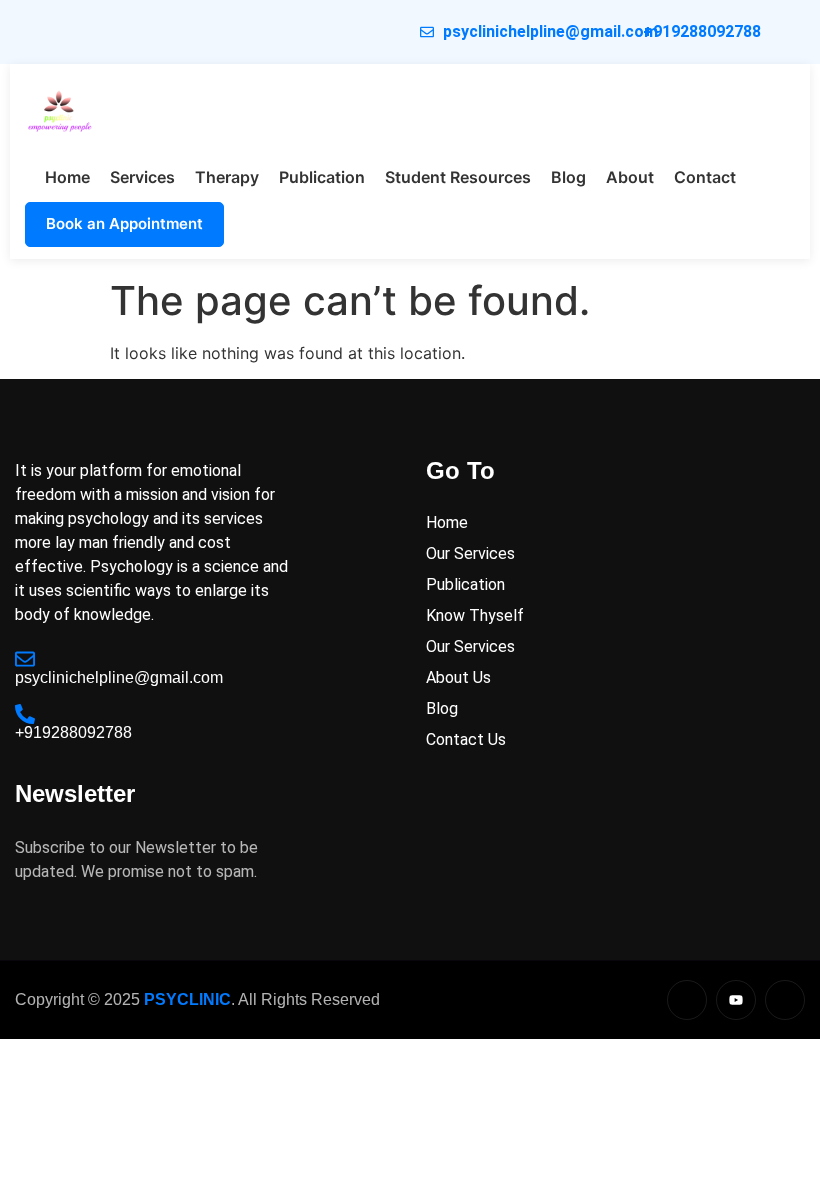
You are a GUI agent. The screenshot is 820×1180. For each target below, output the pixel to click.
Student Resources (458, 177)
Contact (705, 177)
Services (142, 177)
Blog (568, 177)
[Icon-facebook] (785, 1000)
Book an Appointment (124, 223)
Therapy (227, 177)
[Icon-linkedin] (687, 1000)
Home (67, 177)
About (630, 177)
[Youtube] (736, 1000)
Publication (322, 177)
